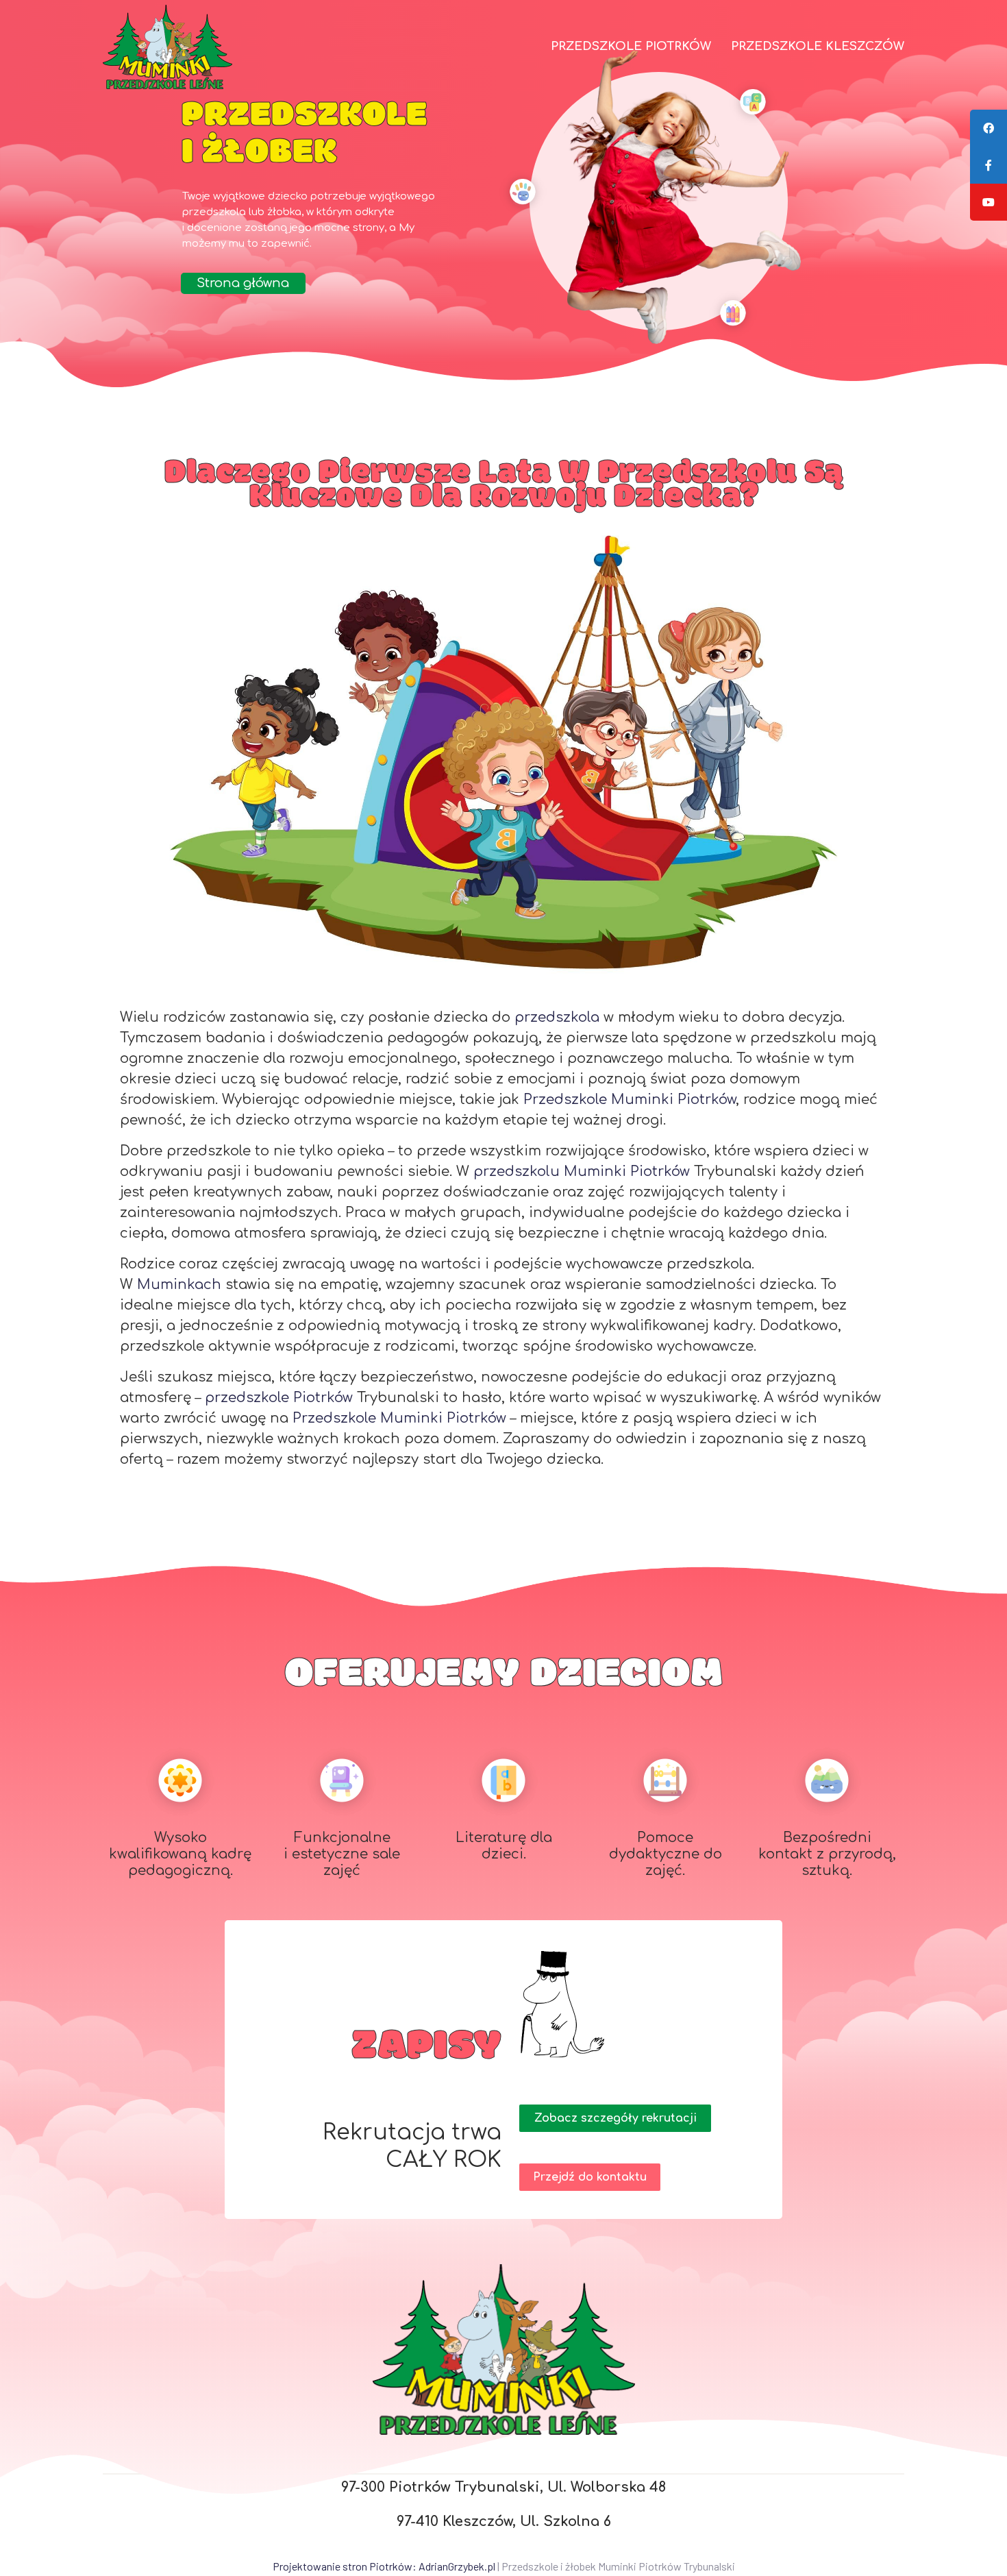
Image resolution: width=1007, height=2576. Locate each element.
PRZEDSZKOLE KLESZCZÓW (818, 46)
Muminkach (181, 1285)
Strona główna (243, 283)
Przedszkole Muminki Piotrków (630, 1100)
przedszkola (559, 1017)
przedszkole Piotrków (279, 1398)
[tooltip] (989, 128)
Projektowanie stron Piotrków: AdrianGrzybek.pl (384, 2566)
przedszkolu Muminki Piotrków (582, 1172)
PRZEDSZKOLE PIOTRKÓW (631, 46)
